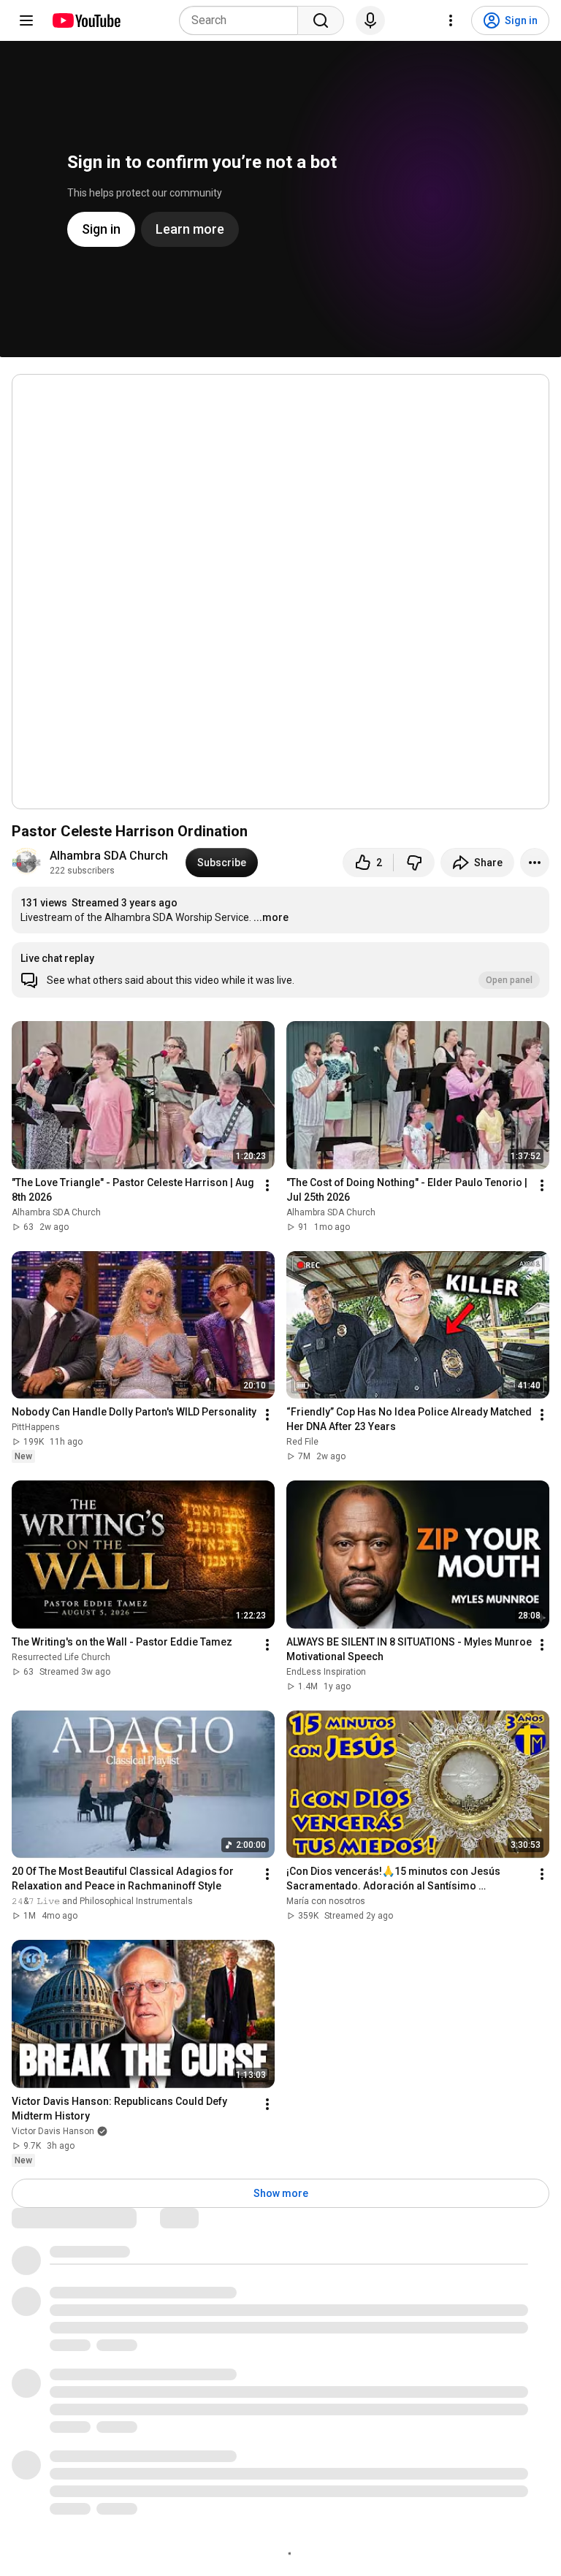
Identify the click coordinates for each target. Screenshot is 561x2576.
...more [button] (271, 917)
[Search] (321, 20)
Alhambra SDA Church (109, 856)
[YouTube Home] (86, 20)
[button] (280, 970)
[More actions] (535, 863)
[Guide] (26, 20)
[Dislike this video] (414, 863)
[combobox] (243, 20)
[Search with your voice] (370, 20)
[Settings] (451, 20)
